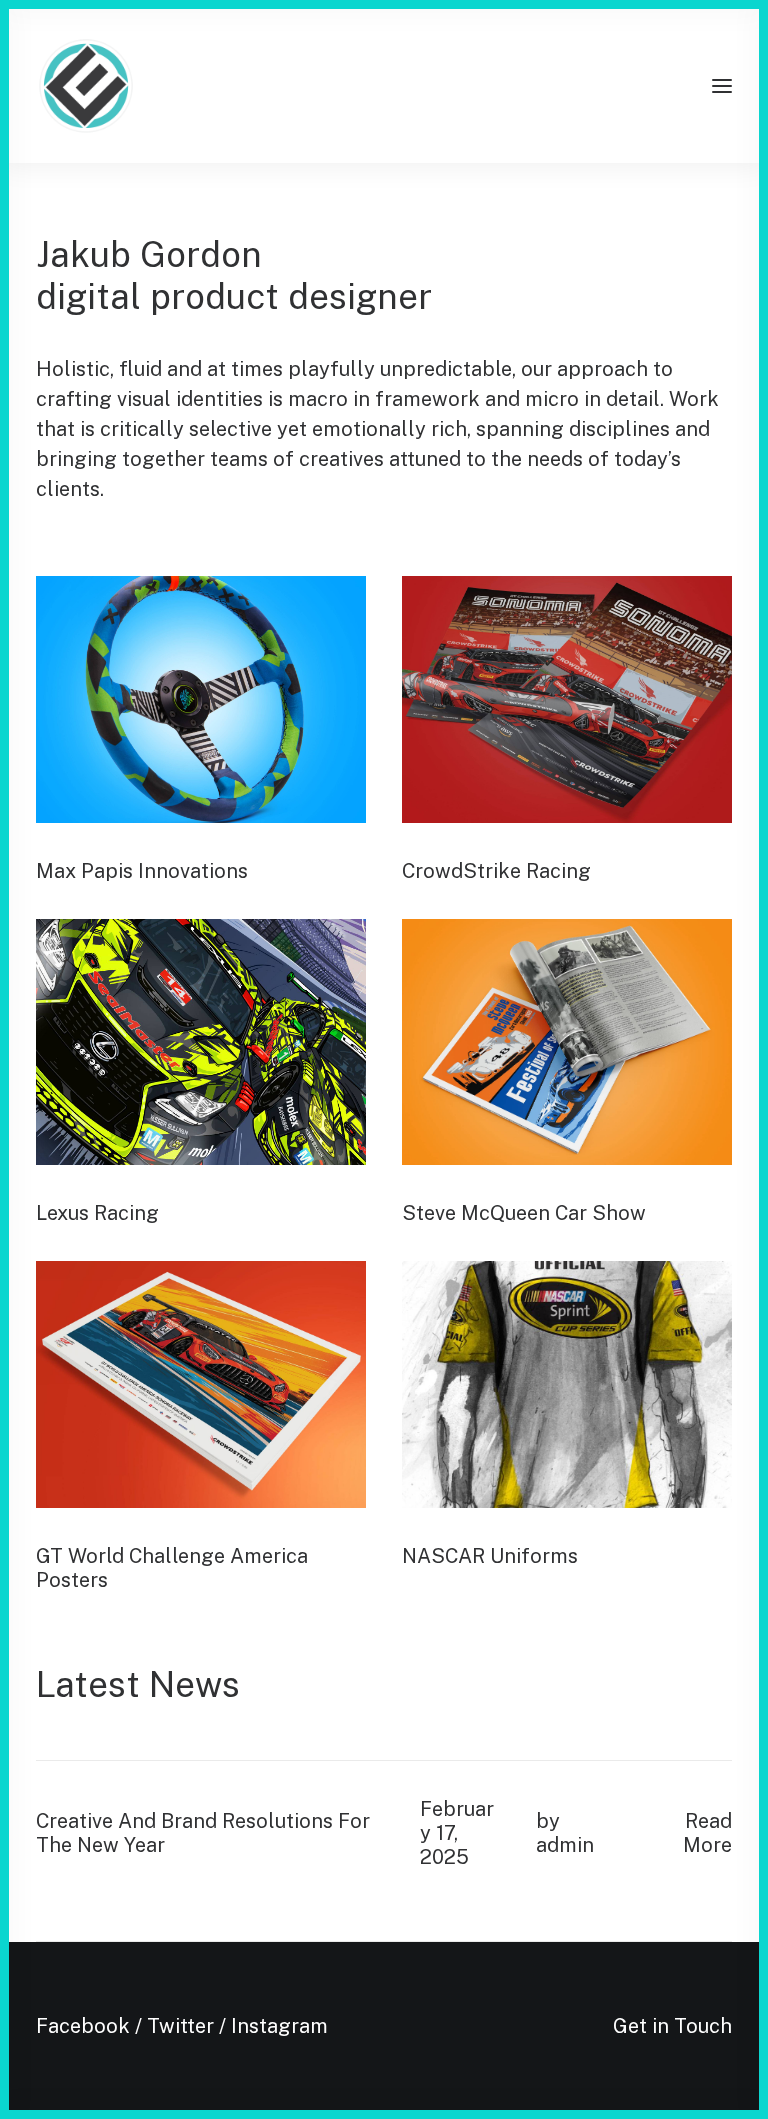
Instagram (279, 2026)
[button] (722, 86)
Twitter (180, 2026)
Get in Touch (672, 2026)
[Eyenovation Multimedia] (86, 86)
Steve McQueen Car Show (524, 1213)
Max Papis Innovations (142, 871)
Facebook (83, 2026)
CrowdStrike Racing (496, 871)
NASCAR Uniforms (490, 1556)
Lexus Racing (97, 1213)
